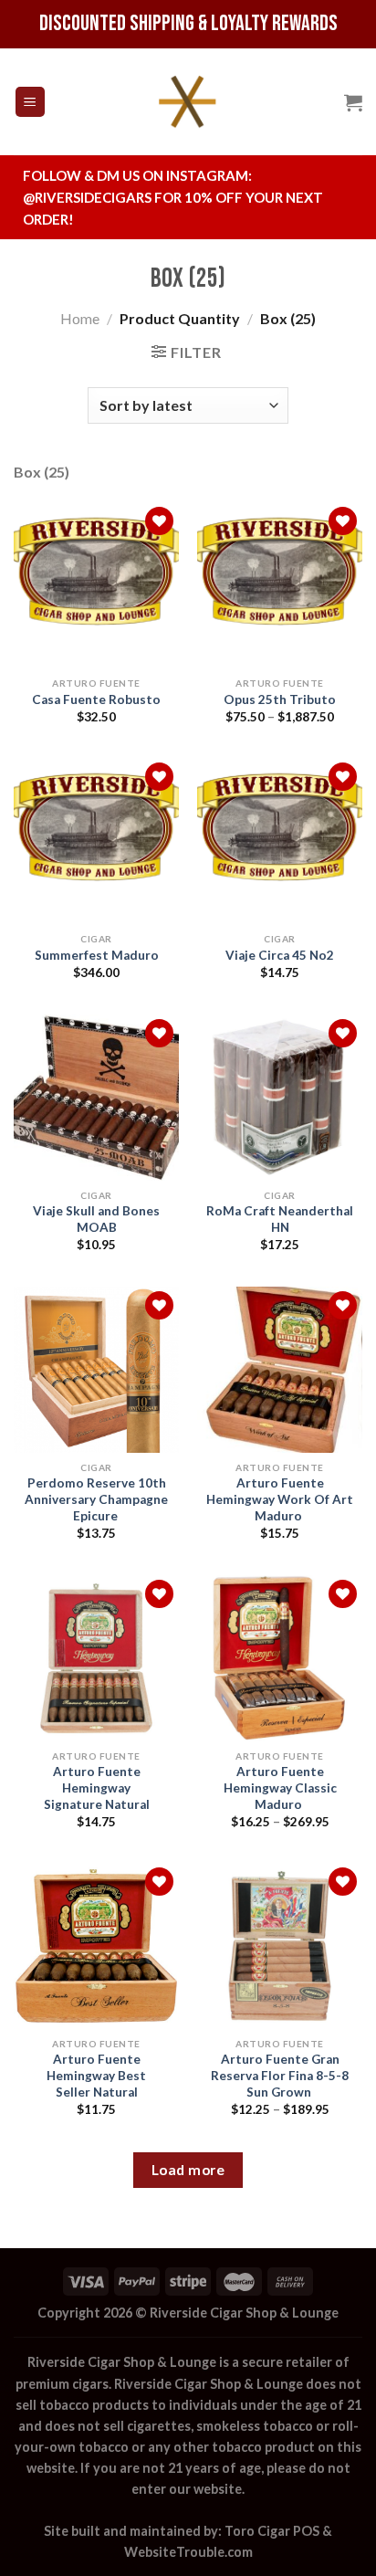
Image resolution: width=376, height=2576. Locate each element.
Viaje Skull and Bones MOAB (96, 1219)
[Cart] (353, 102)
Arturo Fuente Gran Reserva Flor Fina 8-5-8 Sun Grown (280, 2075)
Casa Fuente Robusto (96, 699)
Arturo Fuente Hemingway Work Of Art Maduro (280, 1499)
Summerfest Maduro (97, 955)
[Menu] (31, 102)
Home (80, 318)
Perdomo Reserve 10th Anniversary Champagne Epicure (96, 1499)
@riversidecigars (87, 197)
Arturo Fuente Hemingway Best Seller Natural (96, 2075)
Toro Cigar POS (272, 2531)
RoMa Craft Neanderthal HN (280, 1219)
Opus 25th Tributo (280, 699)
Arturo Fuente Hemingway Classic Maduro (280, 1787)
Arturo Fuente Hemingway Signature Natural (97, 1787)
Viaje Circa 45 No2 (280, 955)
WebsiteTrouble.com (188, 2552)
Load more (188, 2170)
